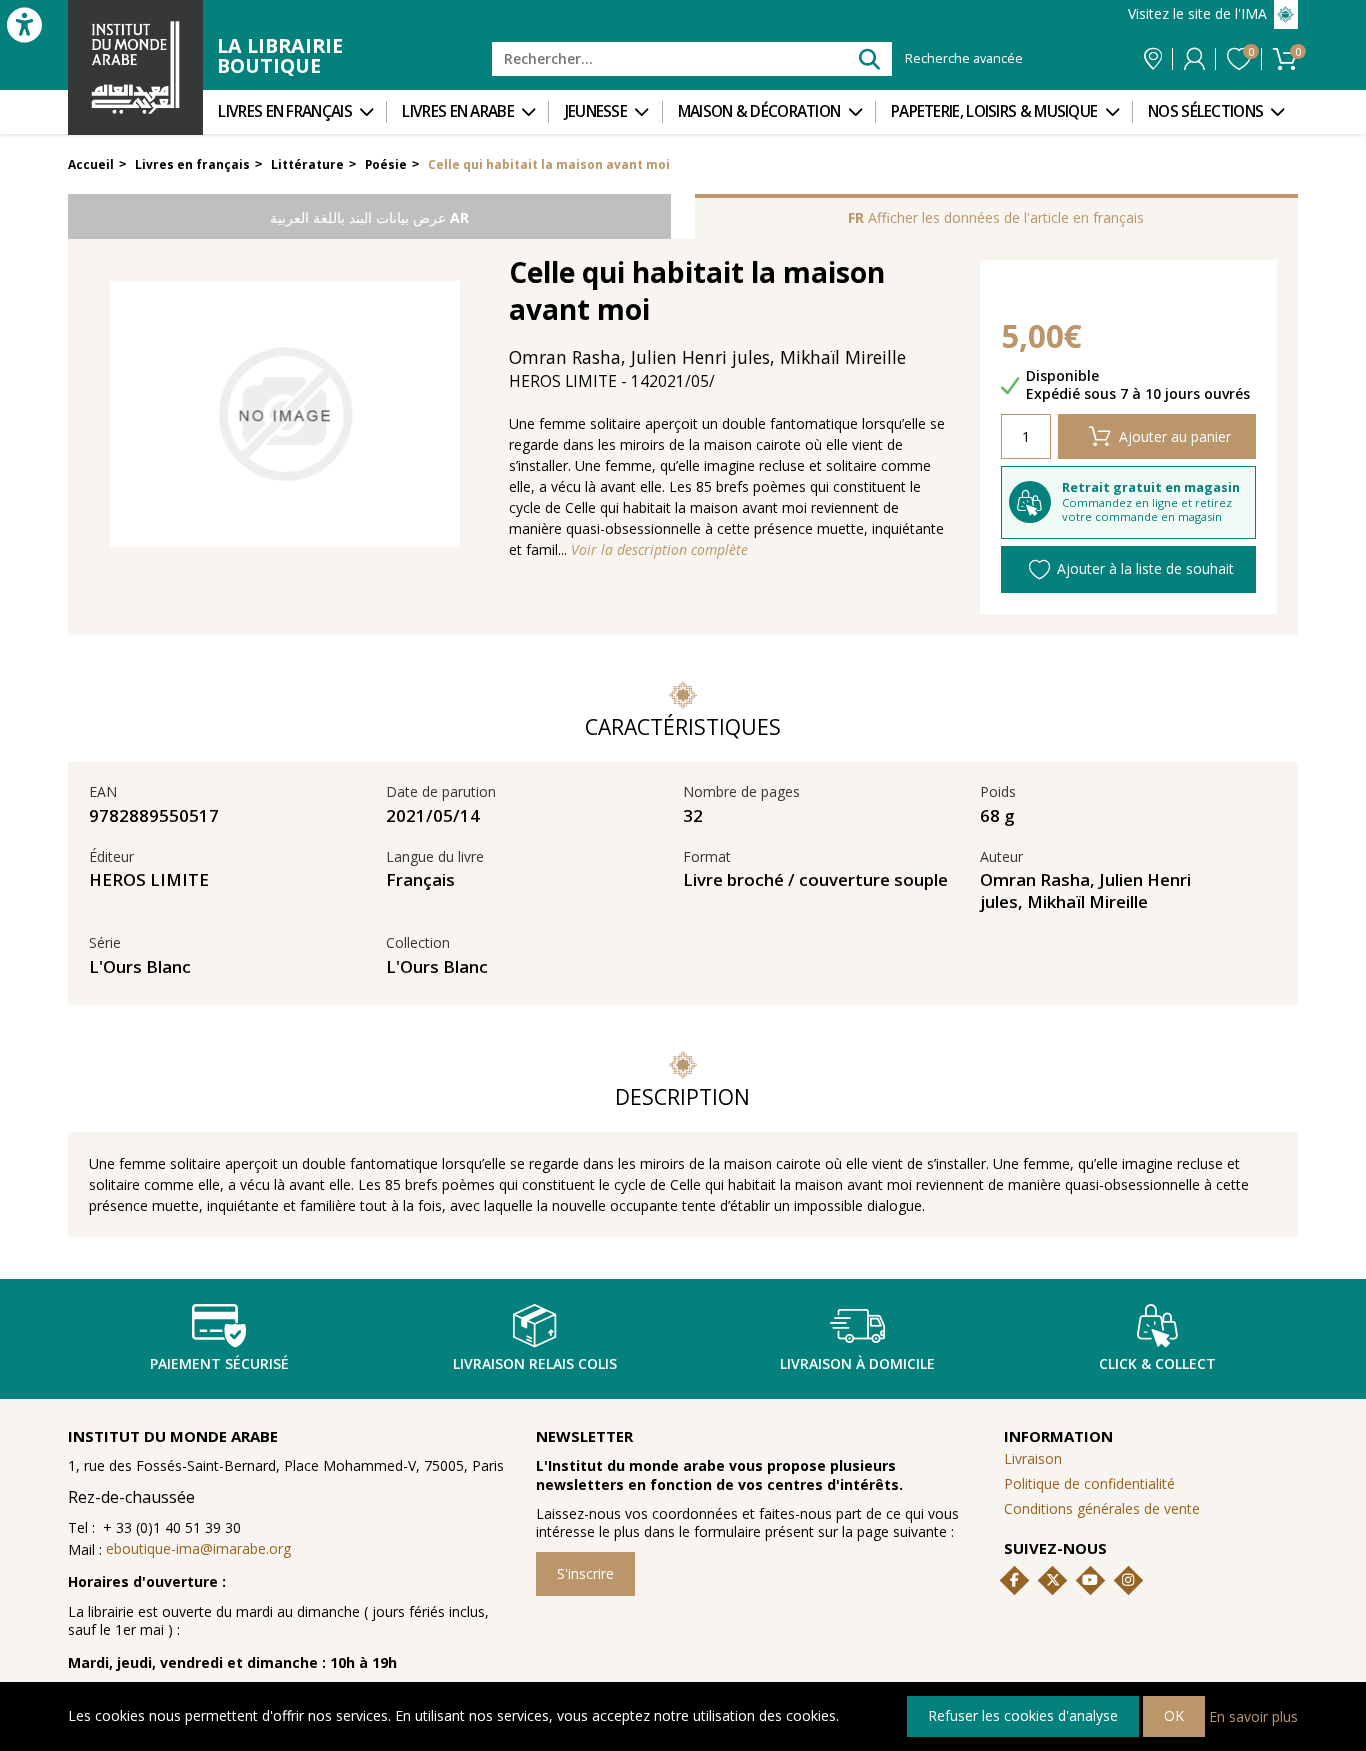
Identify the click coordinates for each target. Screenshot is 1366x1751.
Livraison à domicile (857, 1363)
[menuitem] (294, 112)
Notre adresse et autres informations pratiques (1153, 59)
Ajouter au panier (1175, 436)
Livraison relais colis (535, 1363)
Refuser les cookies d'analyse (1023, 1715)
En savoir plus (1253, 1715)
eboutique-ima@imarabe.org (198, 1548)
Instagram (1128, 1580)
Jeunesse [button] (596, 111)
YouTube (1090, 1580)
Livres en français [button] (284, 111)
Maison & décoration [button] (759, 111)
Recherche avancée (964, 59)
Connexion (1194, 59)
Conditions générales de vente (1102, 1508)
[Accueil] (135, 67)
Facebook (1015, 1580)
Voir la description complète (659, 550)
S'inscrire (585, 1573)
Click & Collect (1157, 1363)
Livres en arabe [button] (458, 111)
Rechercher (868, 58)
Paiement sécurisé (219, 1363)
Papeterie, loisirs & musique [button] (994, 111)
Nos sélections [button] (1205, 111)
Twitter (1053, 1580)
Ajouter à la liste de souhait (1145, 568)
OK (1174, 1715)
